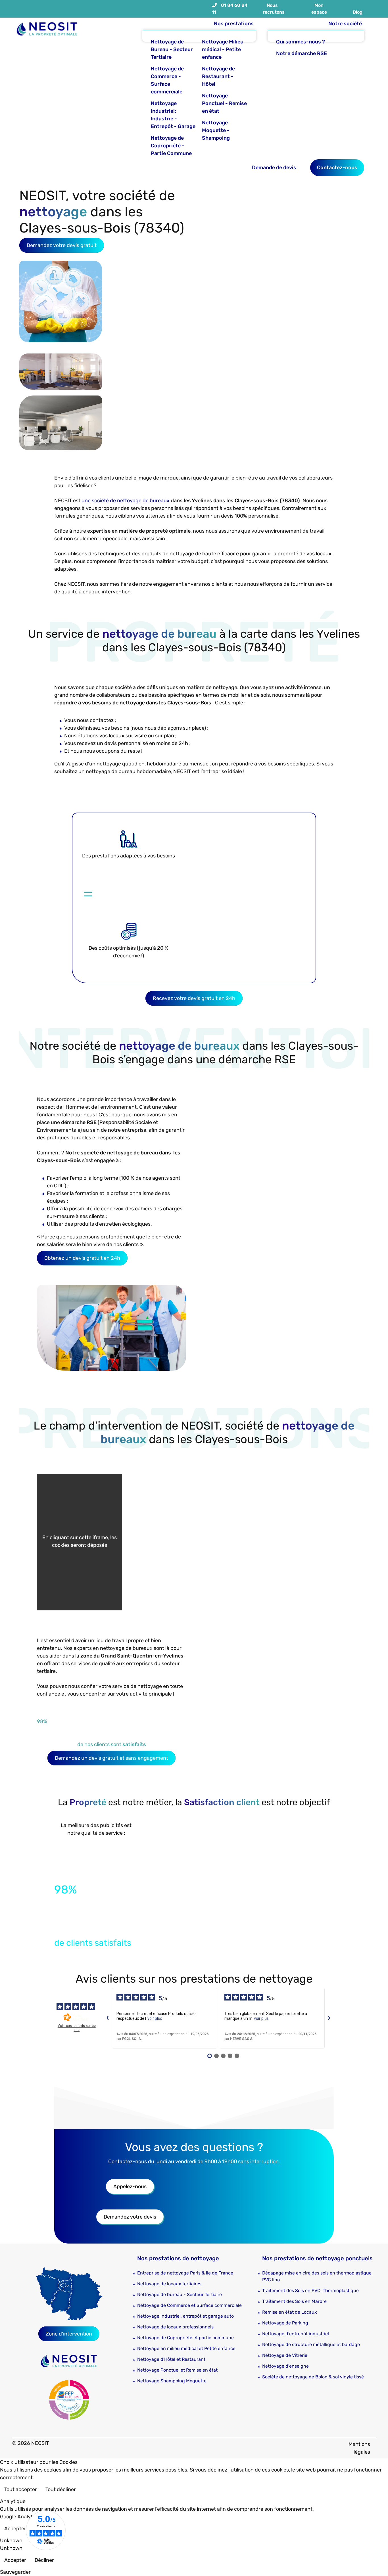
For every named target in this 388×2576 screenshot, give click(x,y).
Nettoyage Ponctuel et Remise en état (177, 2370)
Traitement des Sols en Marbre (294, 2301)
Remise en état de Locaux (290, 2312)
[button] (375, 2563)
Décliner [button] (44, 2560)
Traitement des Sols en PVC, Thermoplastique (310, 2291)
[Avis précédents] (107, 2018)
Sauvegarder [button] (15, 2572)
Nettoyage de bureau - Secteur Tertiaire (180, 2294)
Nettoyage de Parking (285, 2323)
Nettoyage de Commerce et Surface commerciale (189, 2305)
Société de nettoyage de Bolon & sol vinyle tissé (313, 2377)
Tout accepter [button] (21, 2489)
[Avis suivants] (329, 2018)
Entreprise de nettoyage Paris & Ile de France (185, 2273)
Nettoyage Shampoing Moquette (172, 2381)
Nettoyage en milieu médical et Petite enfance (186, 2348)
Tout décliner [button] (61, 2489)
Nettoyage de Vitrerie (285, 2355)
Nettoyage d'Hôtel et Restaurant (171, 2359)
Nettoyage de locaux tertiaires (169, 2284)
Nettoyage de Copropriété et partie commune (185, 2338)
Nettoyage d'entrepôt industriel (296, 2334)
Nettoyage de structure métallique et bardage (311, 2344)
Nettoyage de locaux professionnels (175, 2327)
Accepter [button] (15, 2529)
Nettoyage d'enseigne (285, 2366)
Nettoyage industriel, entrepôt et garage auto (185, 2316)
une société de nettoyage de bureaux (126, 501)
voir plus (155, 2018)
